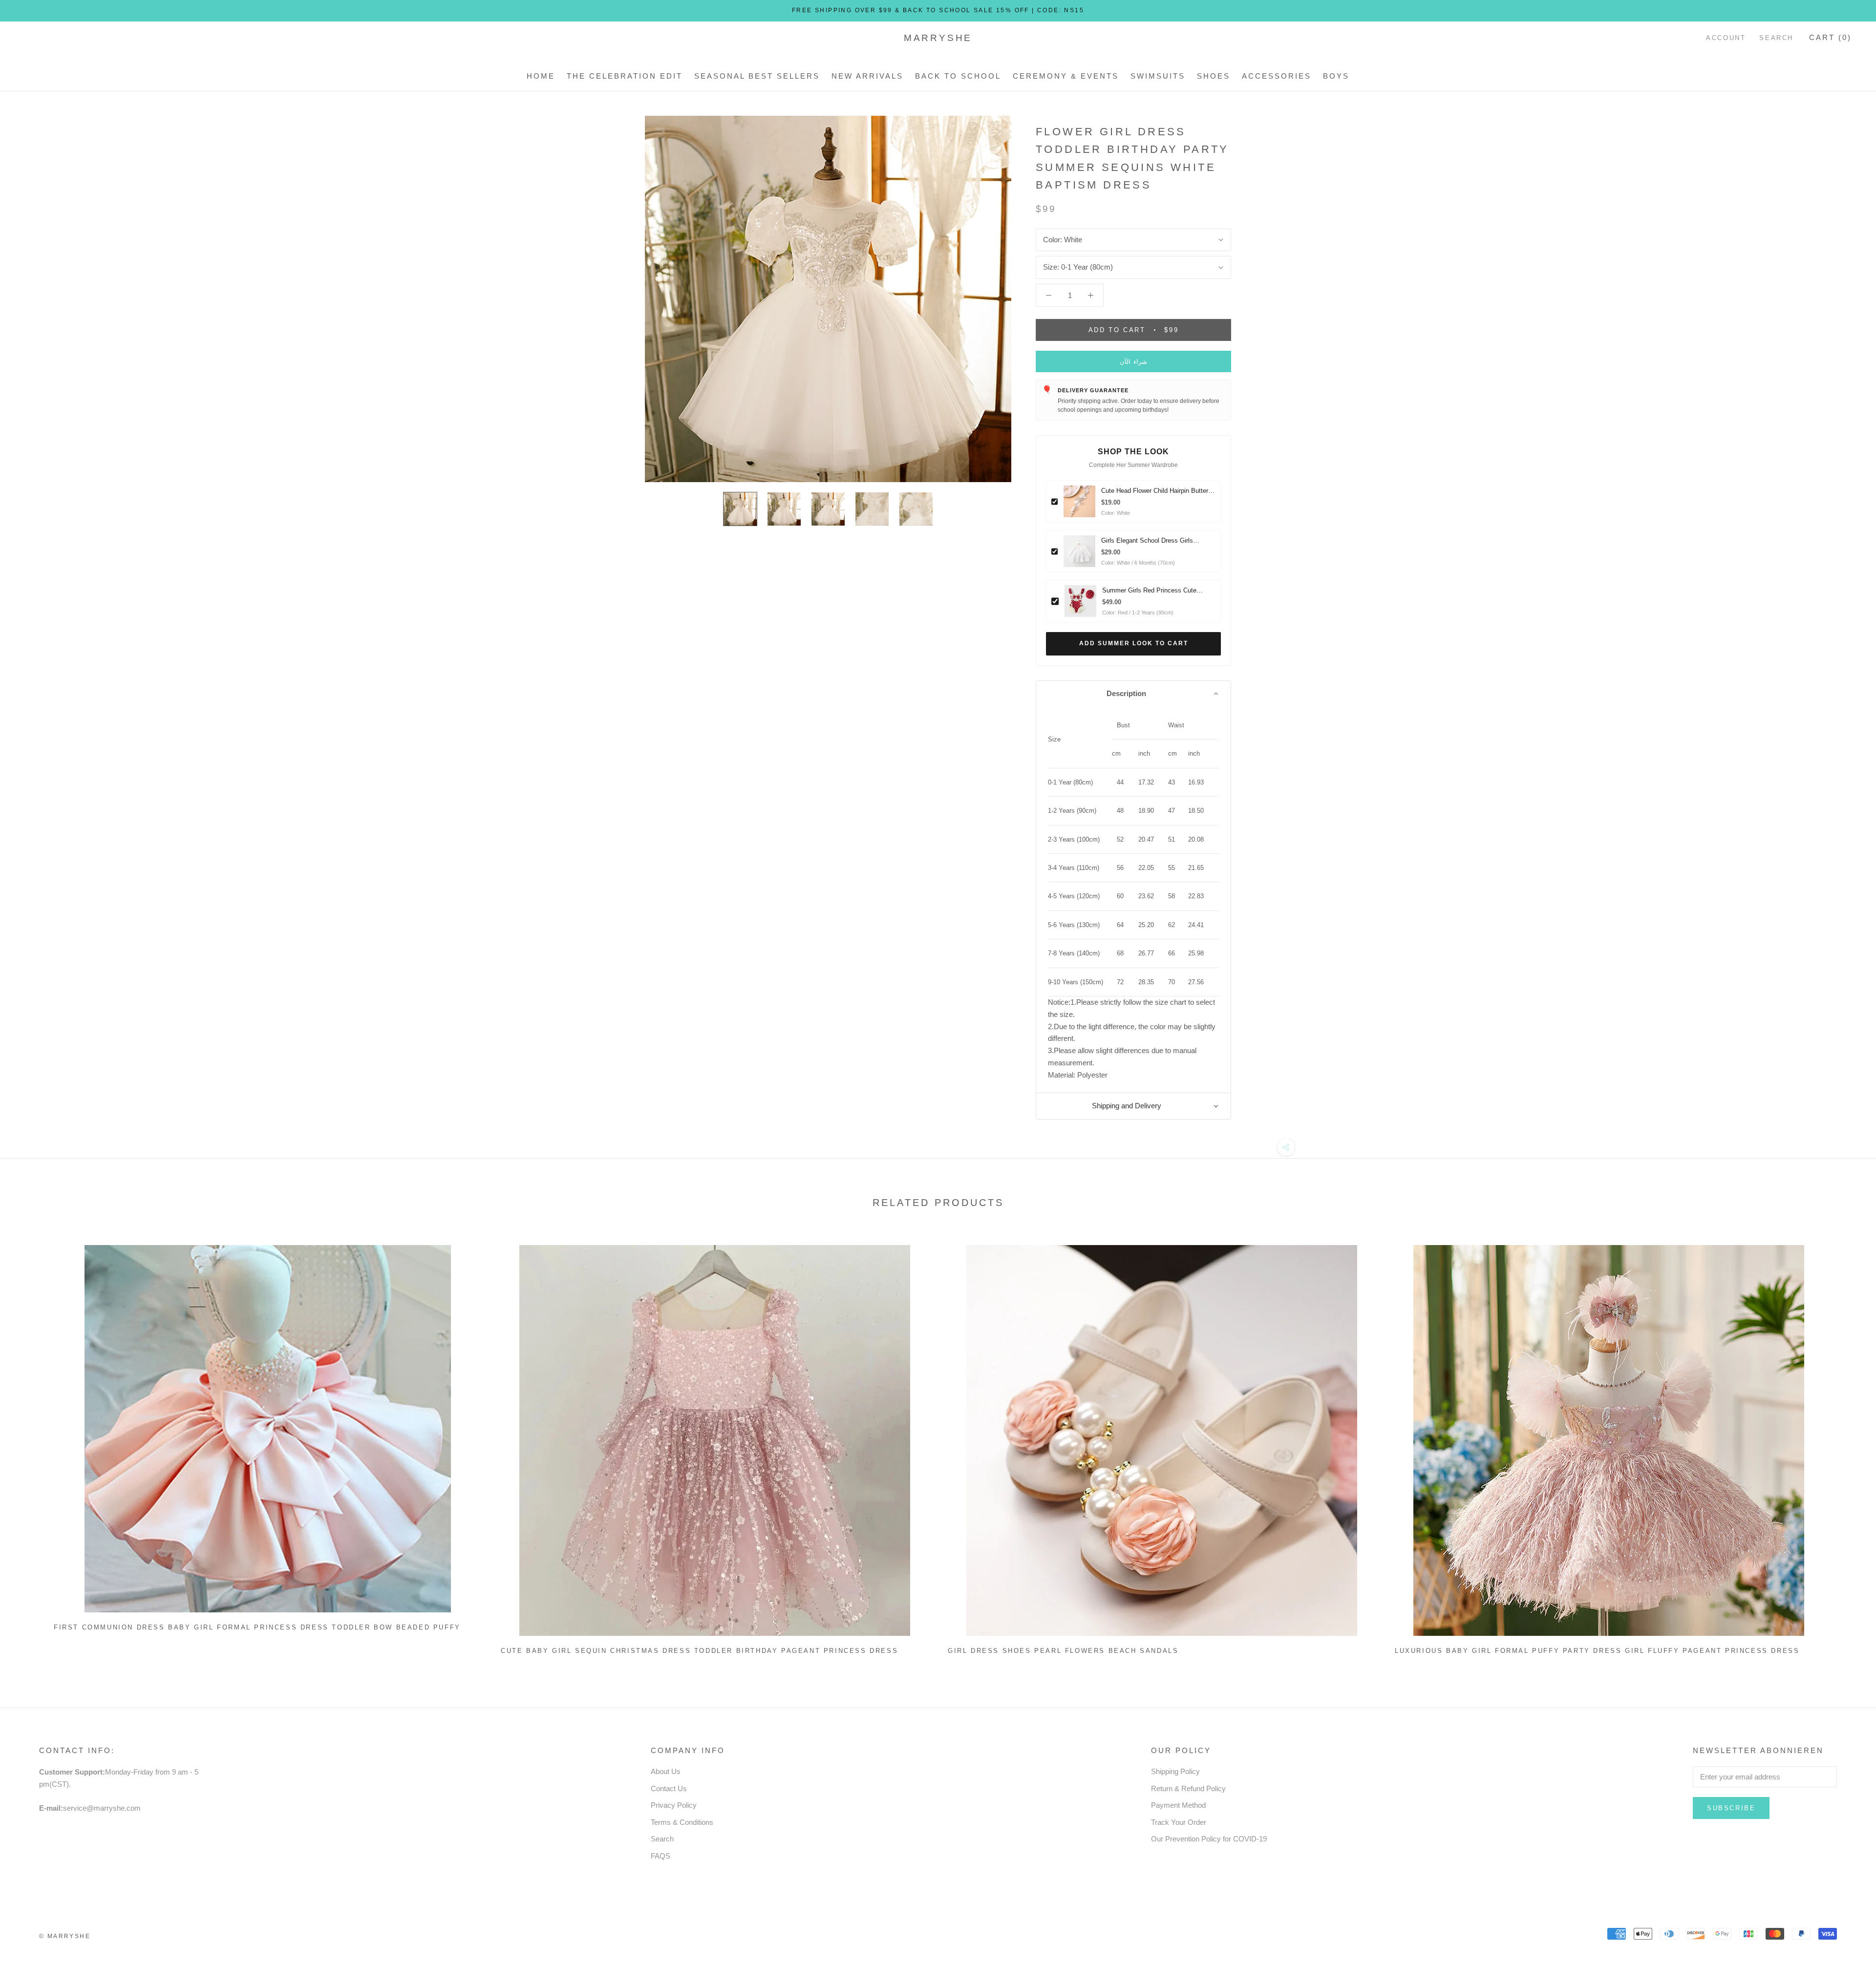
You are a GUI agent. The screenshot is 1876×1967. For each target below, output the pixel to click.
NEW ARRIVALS (867, 76)
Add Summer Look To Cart (1134, 643)
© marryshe (65, 1936)
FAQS (661, 1856)
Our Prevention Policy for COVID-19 (1209, 1839)
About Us (666, 1771)
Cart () (1830, 37)
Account (1726, 38)
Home (541, 76)
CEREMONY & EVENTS (1066, 76)
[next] (1845, 1446)
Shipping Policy (1175, 1771)
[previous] (31, 1446)
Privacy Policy (674, 1805)
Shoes (1214, 76)
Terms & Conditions (682, 1822)
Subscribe (1731, 1808)
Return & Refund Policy (1188, 1788)
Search (1776, 38)
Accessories (1277, 76)
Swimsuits (1158, 76)
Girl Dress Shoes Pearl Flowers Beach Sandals (1063, 1651)
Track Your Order (1179, 1822)
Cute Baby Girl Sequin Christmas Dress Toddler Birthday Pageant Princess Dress (699, 1651)
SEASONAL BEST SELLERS (757, 76)
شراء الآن (1134, 362)
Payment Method (1178, 1805)
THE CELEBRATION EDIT (625, 76)
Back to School (958, 76)
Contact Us (669, 1788)
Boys (1336, 76)
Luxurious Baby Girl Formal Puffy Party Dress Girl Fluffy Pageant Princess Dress (1597, 1651)
